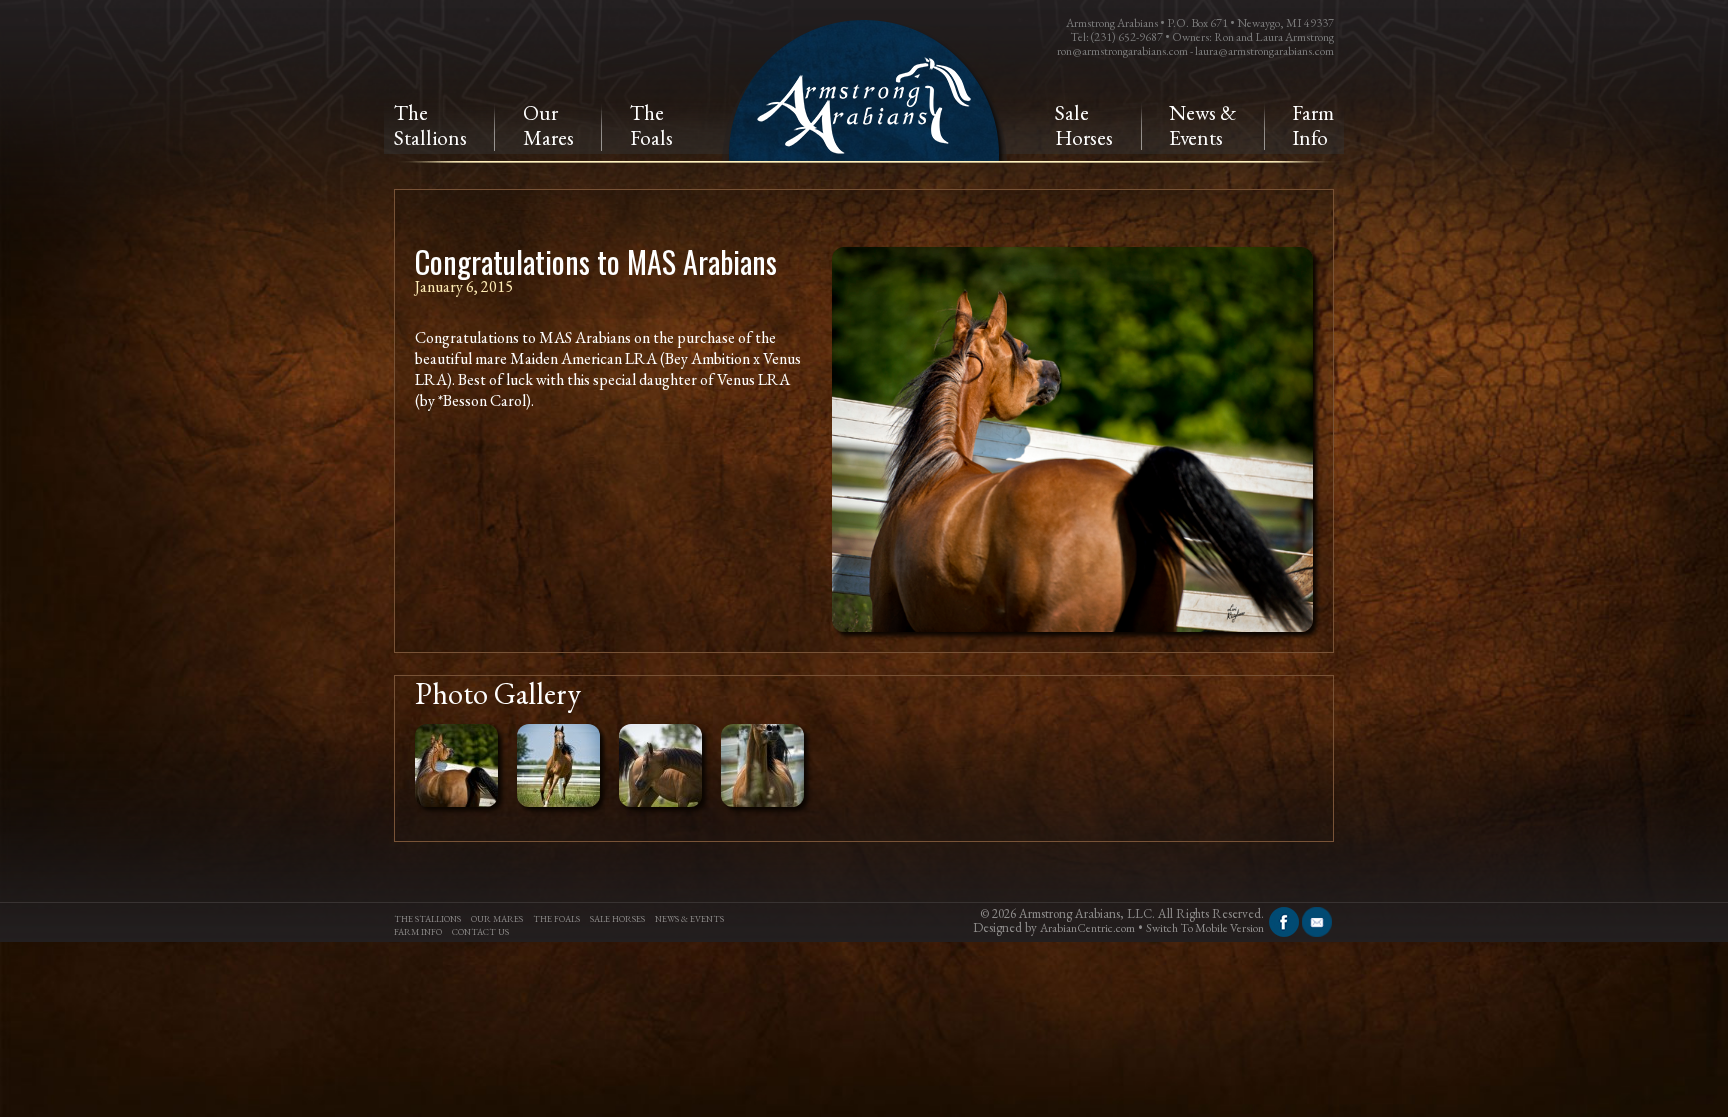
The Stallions (427, 919)
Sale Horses (1084, 125)
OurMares (548, 125)
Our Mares (497, 919)
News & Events (1202, 125)
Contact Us (480, 932)
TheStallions (430, 125)
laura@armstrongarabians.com (1264, 51)
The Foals (556, 919)
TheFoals (651, 125)
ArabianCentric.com (1087, 928)
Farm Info (1313, 125)
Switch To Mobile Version (1205, 928)
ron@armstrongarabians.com (1122, 51)
